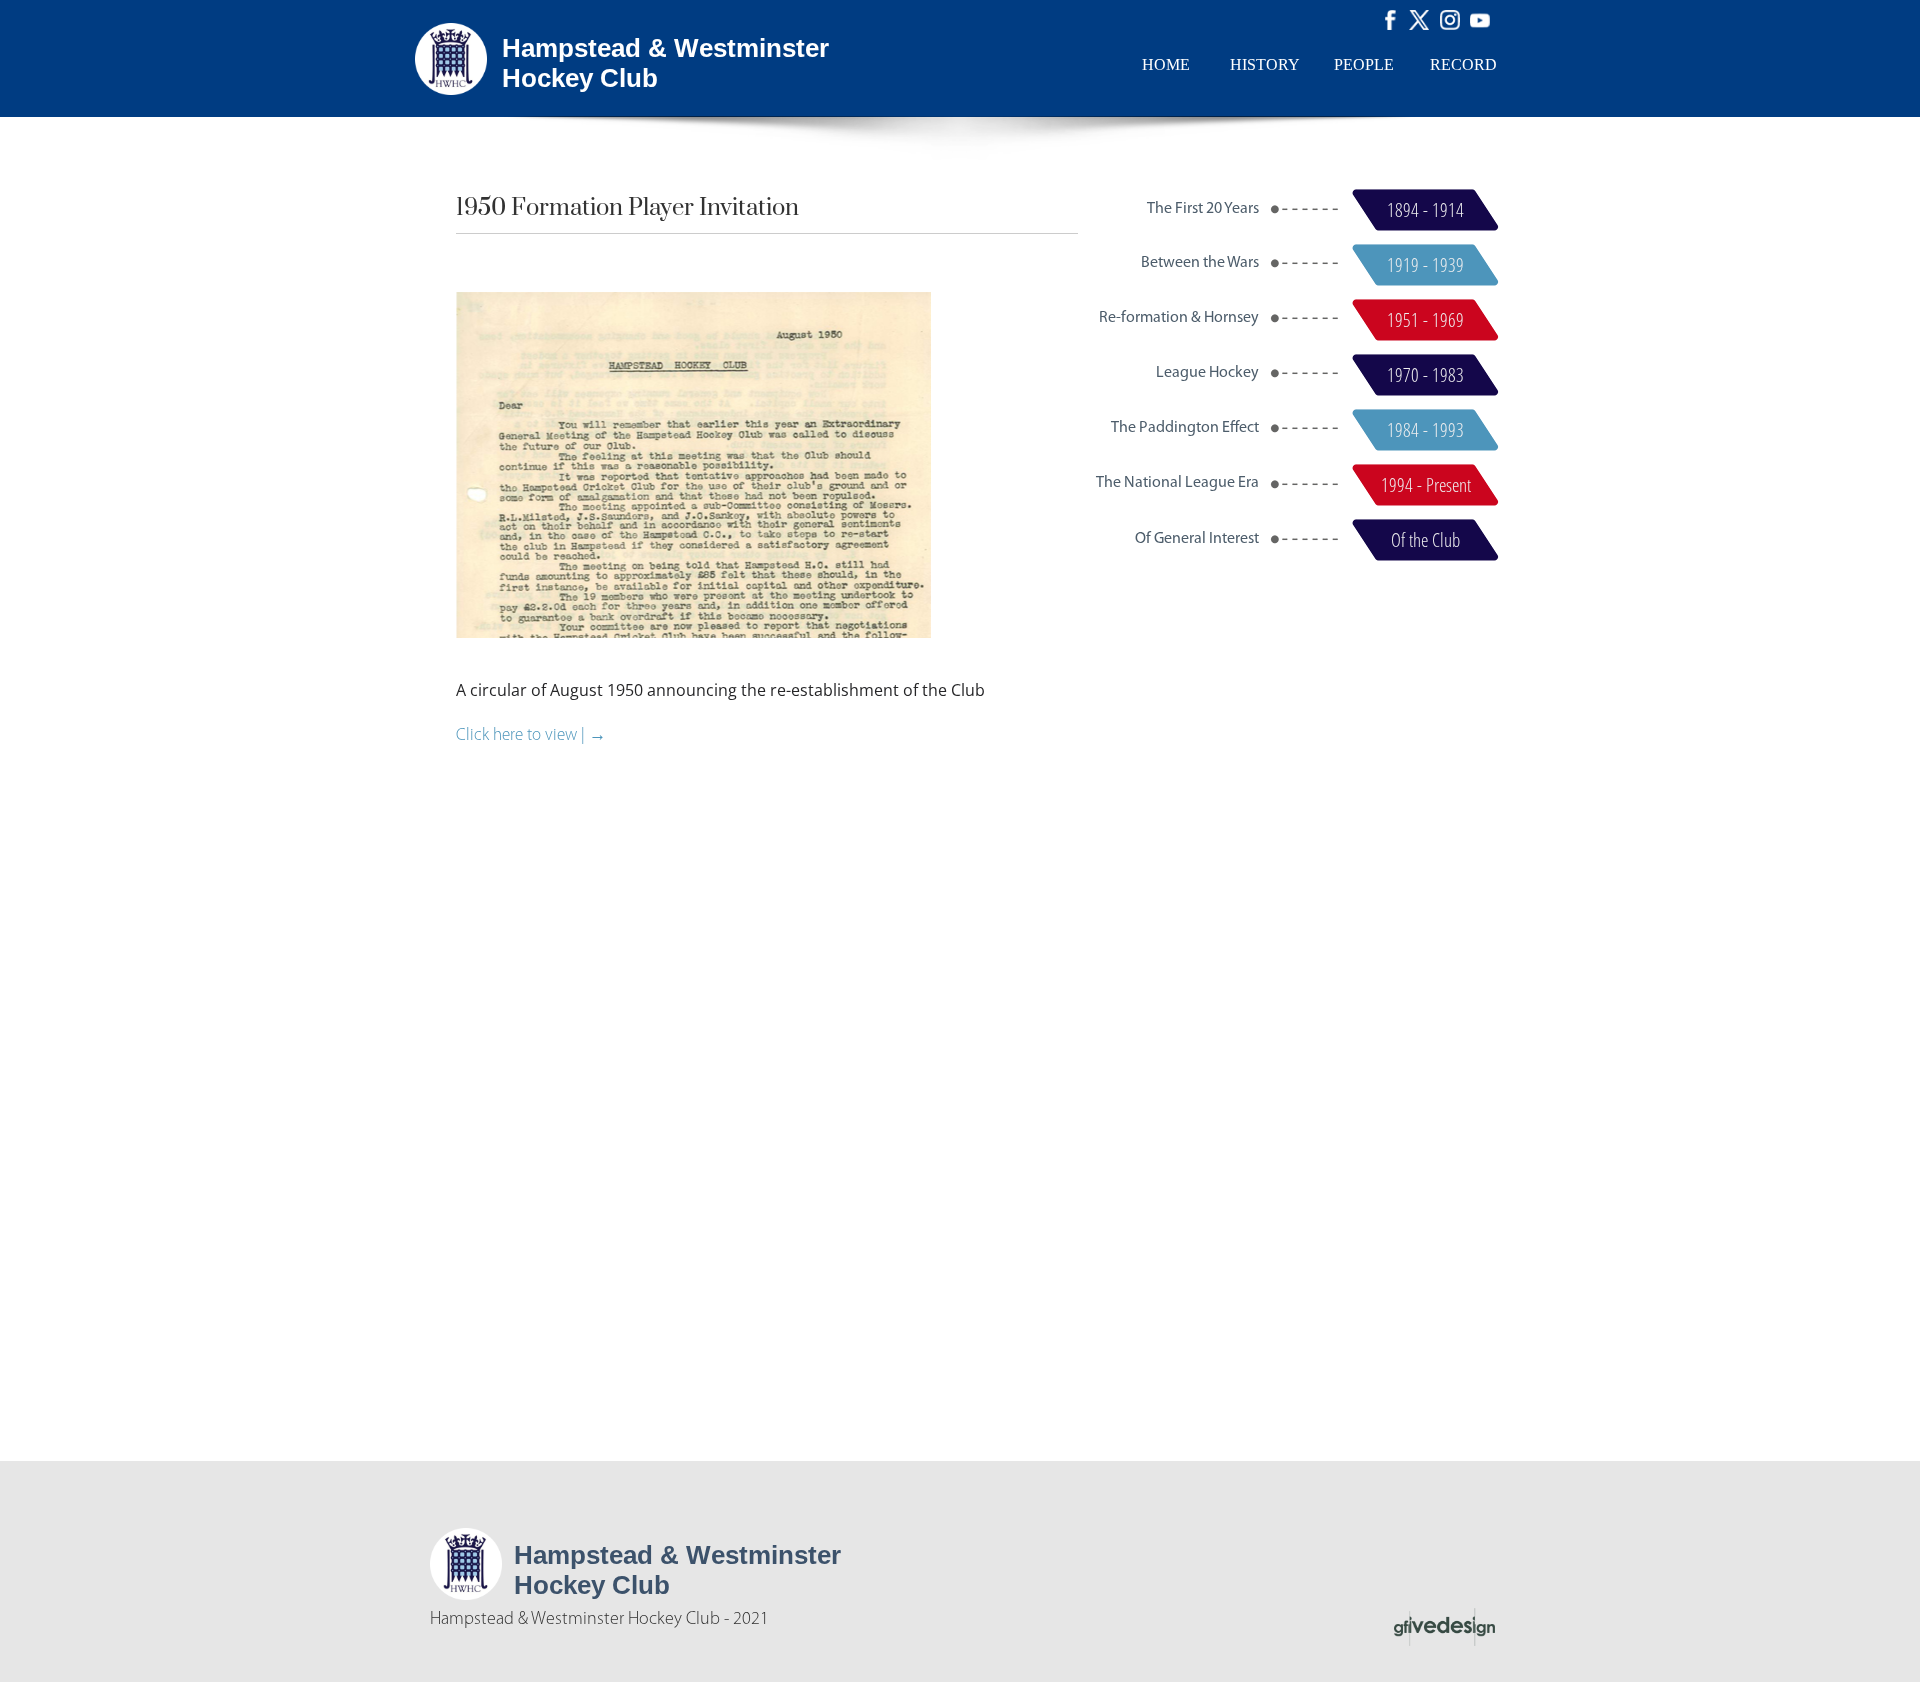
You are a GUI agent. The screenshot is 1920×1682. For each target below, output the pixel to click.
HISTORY (1265, 64)
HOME (1166, 64)
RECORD (1463, 64)
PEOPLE (1364, 64)
